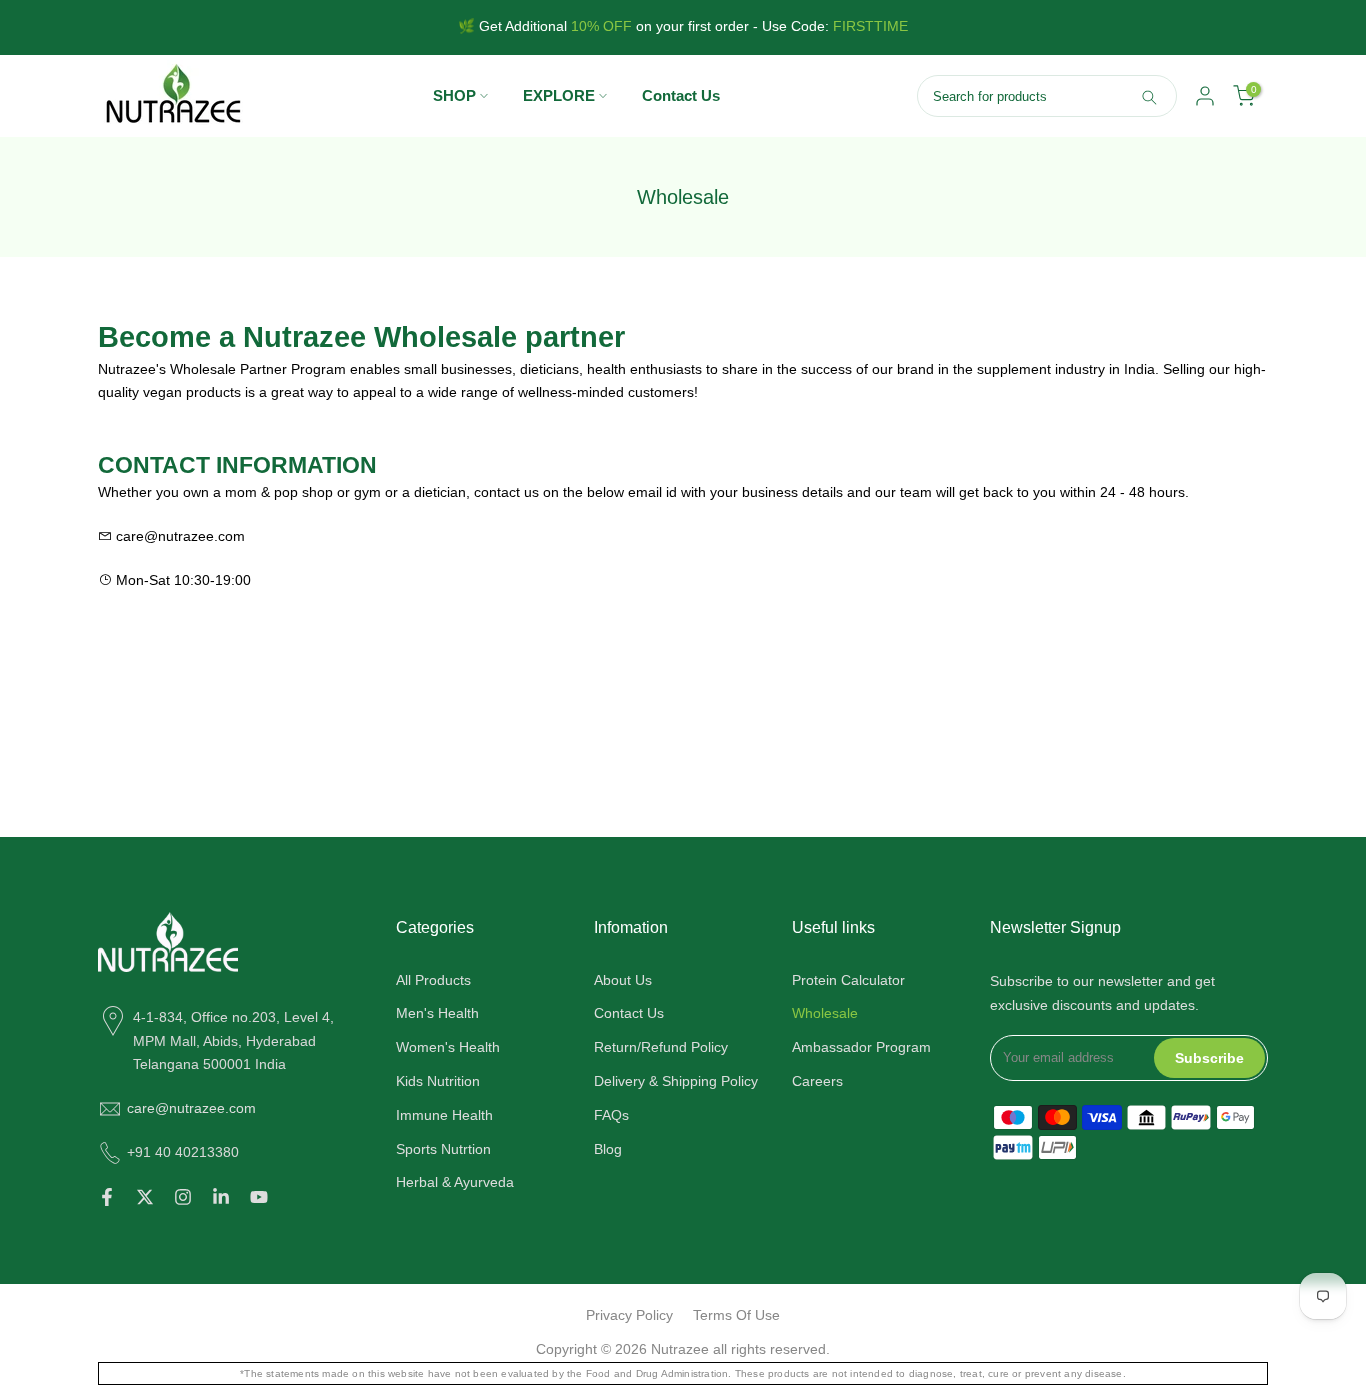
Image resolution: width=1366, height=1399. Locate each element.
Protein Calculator (848, 980)
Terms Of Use (736, 1315)
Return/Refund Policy (661, 1047)
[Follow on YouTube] (259, 1197)
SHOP (454, 95)
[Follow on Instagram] (183, 1197)
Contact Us (681, 95)
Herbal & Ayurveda (455, 1182)
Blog (608, 1148)
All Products (433, 980)
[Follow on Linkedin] (221, 1197)
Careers (817, 1081)
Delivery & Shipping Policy (676, 1081)
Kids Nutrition (438, 1081)
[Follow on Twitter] (145, 1197)
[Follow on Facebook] (107, 1197)
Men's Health (437, 1013)
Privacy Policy (629, 1315)
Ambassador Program (861, 1047)
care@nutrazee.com (191, 1108)
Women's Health (448, 1047)
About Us (623, 980)
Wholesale (825, 1013)
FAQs (611, 1115)
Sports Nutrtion (443, 1148)
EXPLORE (559, 95)
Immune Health (444, 1115)
